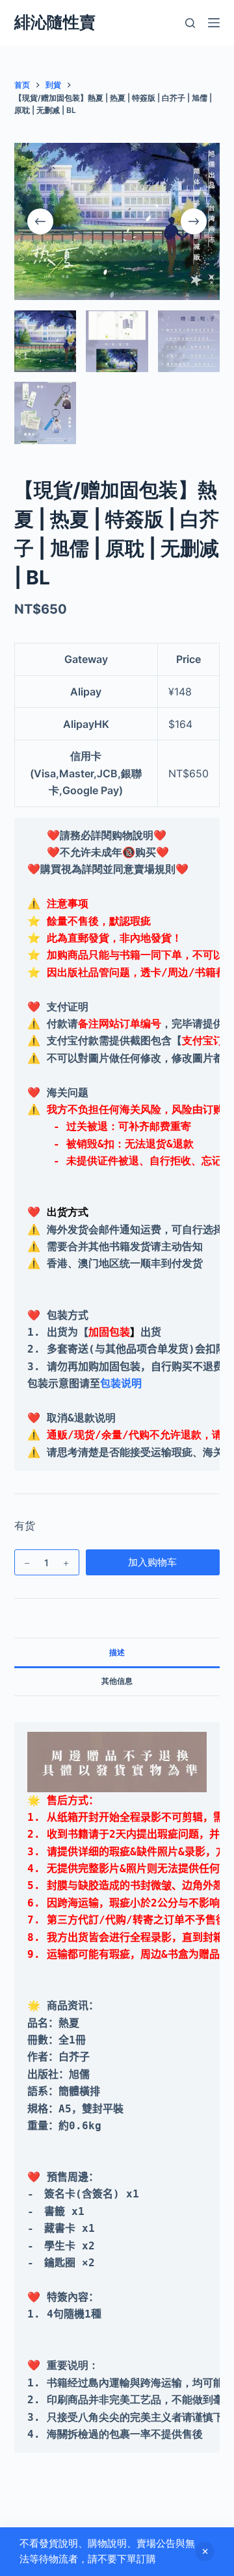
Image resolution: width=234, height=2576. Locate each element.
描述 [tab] (117, 1652)
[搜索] (190, 23)
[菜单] (214, 23)
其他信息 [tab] (117, 1681)
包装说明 (121, 1383)
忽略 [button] (205, 2551)
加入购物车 (152, 1562)
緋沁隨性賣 (55, 22)
